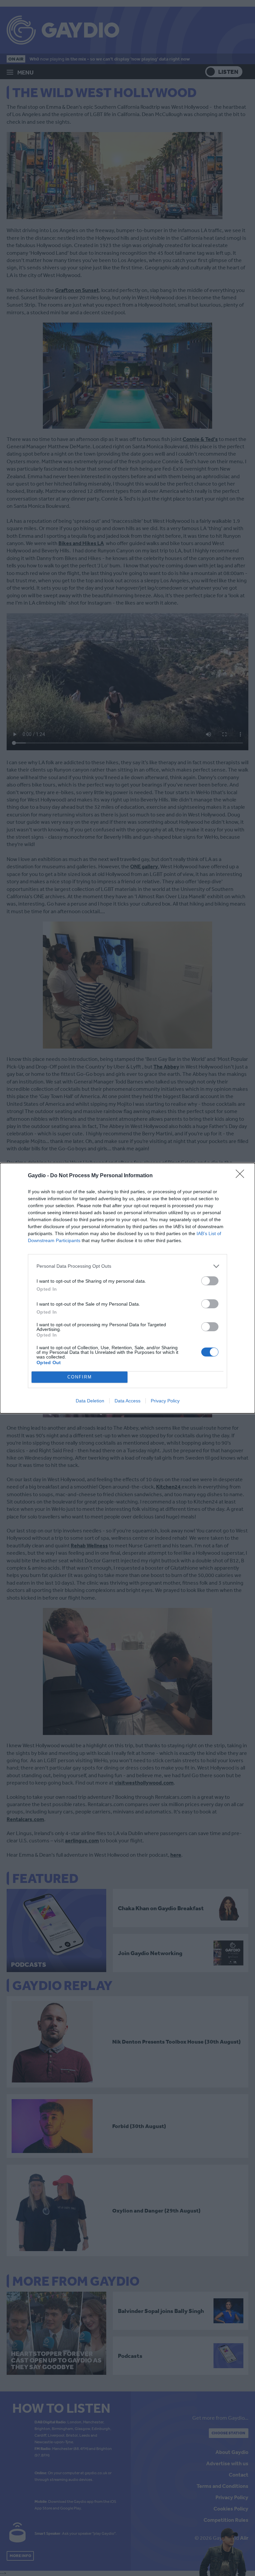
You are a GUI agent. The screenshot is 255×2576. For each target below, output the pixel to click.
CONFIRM (80, 1377)
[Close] (242, 1176)
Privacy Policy (165, 1401)
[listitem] (127, 1266)
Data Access (127, 1401)
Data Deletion (90, 1401)
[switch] (210, 1281)
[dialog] (127, 1288)
